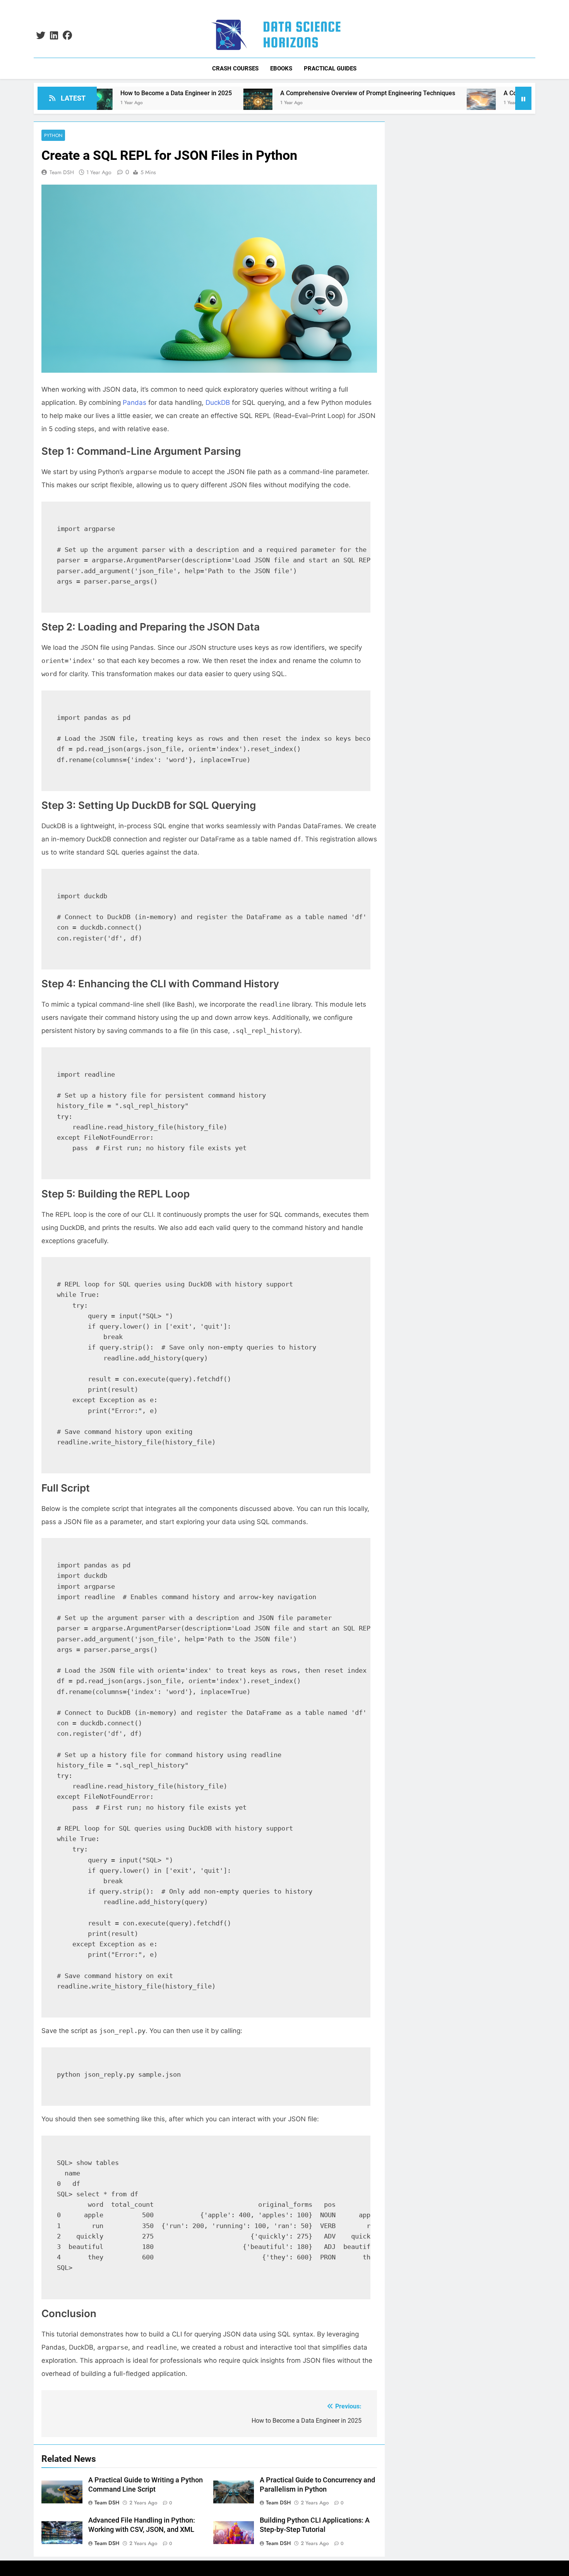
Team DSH (62, 172)
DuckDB (218, 402)
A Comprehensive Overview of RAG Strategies (487, 93)
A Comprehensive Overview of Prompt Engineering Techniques (287, 93)
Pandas (135, 402)
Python (53, 135)
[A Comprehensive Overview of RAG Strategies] (400, 103)
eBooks (281, 69)
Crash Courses (235, 69)
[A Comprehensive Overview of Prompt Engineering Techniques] (177, 103)
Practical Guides (330, 69)
